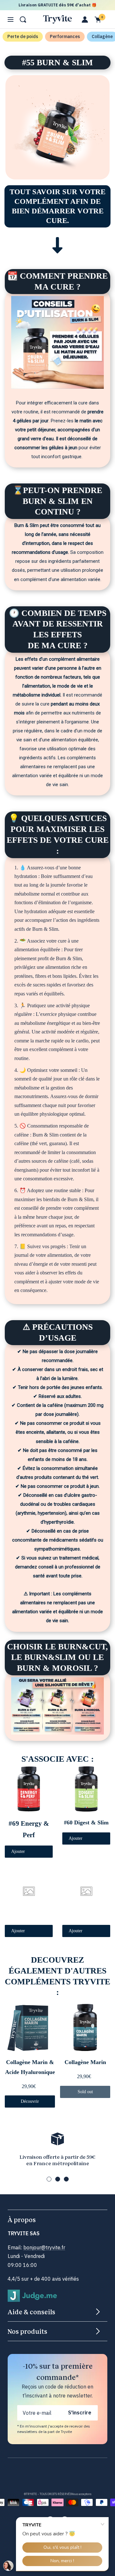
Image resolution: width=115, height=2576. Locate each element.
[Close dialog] (104, 1243)
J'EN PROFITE (57, 1317)
